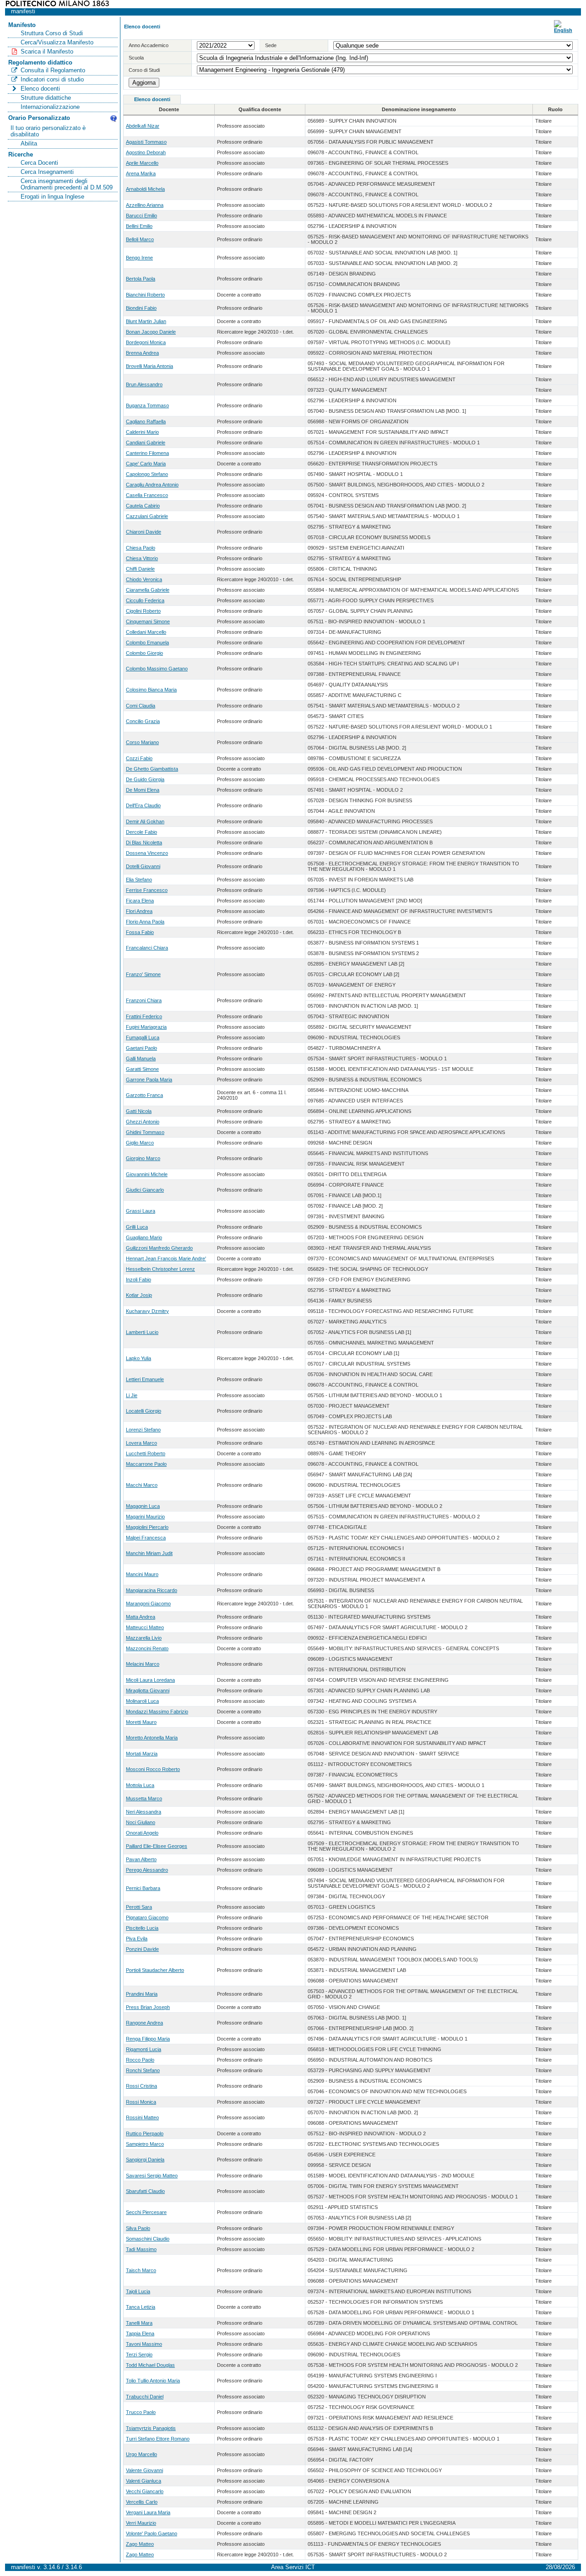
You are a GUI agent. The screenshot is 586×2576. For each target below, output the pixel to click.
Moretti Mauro (141, 1722)
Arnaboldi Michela (145, 189)
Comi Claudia (141, 706)
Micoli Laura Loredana (150, 1680)
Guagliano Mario (144, 1237)
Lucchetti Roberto (146, 1453)
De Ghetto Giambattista (152, 769)
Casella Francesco (147, 495)
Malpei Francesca (146, 1538)
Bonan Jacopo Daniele (151, 332)
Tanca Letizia (141, 2307)
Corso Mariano (142, 742)
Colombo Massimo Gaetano (157, 669)
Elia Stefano (139, 880)
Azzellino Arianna (145, 205)
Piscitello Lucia (142, 1928)
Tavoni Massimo (144, 2344)
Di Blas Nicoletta (144, 842)
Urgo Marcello (141, 2454)
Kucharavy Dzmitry (147, 1311)
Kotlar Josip (139, 1295)
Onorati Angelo (142, 1833)
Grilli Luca (137, 1227)
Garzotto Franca (144, 1095)
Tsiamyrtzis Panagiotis (151, 2428)
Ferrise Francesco (147, 890)
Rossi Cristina (141, 2086)
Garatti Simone (142, 1069)
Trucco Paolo (141, 2412)
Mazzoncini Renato (147, 1648)
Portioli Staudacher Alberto (155, 1970)
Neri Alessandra (144, 1812)
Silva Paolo (138, 2228)
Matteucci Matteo (145, 1627)
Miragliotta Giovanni (148, 1690)
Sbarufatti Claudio (145, 2191)
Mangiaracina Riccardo (152, 1590)
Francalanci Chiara (147, 948)
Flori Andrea (139, 911)
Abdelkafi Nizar (143, 126)
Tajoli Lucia (138, 2291)
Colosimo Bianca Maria (151, 690)
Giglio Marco (140, 1143)
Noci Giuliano (141, 1822)
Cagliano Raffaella (146, 421)
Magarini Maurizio (145, 1517)
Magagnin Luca (143, 1506)
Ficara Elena (140, 901)
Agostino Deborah (146, 152)
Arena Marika (141, 173)
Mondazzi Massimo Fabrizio (157, 1712)
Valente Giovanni (144, 2470)
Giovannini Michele (147, 1174)
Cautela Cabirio (143, 506)
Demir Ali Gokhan (145, 821)
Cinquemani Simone (148, 621)
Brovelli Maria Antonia (149, 366)
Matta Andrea (141, 1617)
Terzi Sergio (139, 2355)
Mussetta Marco (144, 1798)
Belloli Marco (140, 239)
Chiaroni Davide (144, 532)
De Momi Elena (143, 790)
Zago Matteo (140, 2544)
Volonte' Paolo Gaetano (152, 2533)
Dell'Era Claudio (143, 805)
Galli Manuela (141, 1058)
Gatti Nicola (139, 1111)
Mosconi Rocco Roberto (153, 1769)
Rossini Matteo (142, 2117)
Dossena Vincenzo (147, 853)
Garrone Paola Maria (149, 1080)
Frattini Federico (144, 1016)
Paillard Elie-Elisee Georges (157, 1846)
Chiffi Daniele (140, 569)
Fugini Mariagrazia (146, 1027)
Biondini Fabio (141, 308)
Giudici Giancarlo (145, 1190)
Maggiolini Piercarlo (147, 1527)
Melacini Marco (143, 1664)
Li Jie (132, 1395)
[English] (563, 30)
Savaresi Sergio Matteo (152, 2176)
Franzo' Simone (143, 974)
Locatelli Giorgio (144, 1411)
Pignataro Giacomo (147, 1917)
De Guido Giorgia (145, 779)
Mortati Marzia (142, 1754)
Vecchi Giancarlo (145, 2491)
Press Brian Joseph (148, 2007)
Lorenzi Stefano (143, 1430)
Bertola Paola (141, 279)
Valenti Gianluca (144, 2481)
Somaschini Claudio (148, 2239)
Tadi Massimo (141, 2249)
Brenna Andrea (142, 353)
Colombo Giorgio (144, 653)
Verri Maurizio (141, 2523)
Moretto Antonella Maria (152, 1738)
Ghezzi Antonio (143, 1122)
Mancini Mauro (142, 1574)
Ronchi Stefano (143, 2070)
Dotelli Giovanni (143, 866)
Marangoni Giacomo (148, 1604)
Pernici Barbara (143, 1888)
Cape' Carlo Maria (146, 464)
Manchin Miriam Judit (149, 1553)
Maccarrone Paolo (146, 1464)
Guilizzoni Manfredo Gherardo (159, 1248)
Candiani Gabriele (146, 443)
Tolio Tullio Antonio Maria (153, 2381)
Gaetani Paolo (141, 1048)
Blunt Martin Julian (146, 321)
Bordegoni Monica (146, 342)
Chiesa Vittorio (142, 558)
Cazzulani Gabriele (147, 516)
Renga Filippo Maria (148, 2039)
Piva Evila (137, 1939)
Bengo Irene (139, 258)
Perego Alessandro (147, 1870)
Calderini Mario (142, 432)
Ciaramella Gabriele (148, 590)
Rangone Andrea (144, 2023)
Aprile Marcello (142, 163)
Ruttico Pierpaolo (145, 2133)
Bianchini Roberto (145, 295)
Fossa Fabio (140, 932)
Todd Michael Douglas (150, 2365)
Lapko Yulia (138, 1358)
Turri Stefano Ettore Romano (158, 2439)
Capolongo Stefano (147, 474)
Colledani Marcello (146, 632)
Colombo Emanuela (147, 643)
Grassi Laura (141, 1211)
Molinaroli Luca (142, 1701)
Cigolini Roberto (143, 611)
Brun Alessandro (144, 384)
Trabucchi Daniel (145, 2397)
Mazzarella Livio (144, 1638)
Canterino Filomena (147, 453)
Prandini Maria (142, 1994)
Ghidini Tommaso (145, 1132)
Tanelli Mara (139, 2323)
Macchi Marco (142, 1485)
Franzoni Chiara (144, 1000)
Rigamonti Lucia (144, 2049)
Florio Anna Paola (145, 922)
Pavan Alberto (141, 1859)
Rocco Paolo (140, 2060)
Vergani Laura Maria (148, 2512)
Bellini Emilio (139, 226)
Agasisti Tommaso (146, 142)
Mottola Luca (140, 1785)
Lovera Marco (141, 1443)
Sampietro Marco (145, 2144)
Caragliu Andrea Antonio (152, 485)
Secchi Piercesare (146, 2212)
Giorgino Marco (143, 1158)
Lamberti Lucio (142, 1332)
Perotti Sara (139, 1907)
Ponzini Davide (142, 1949)
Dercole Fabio (141, 832)
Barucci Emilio (141, 216)
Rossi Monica (141, 2102)
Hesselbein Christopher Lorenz (160, 1269)
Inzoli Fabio (138, 1280)
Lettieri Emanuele (145, 1379)
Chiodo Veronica (144, 579)
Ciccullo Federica (145, 600)
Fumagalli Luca (143, 1037)
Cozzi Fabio (139, 758)
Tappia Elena (140, 2333)
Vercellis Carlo (142, 2502)
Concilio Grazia (143, 721)
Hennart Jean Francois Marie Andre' (166, 1258)
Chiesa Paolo (141, 548)
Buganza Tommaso (147, 405)
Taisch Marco (141, 2270)
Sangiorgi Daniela (145, 2160)
